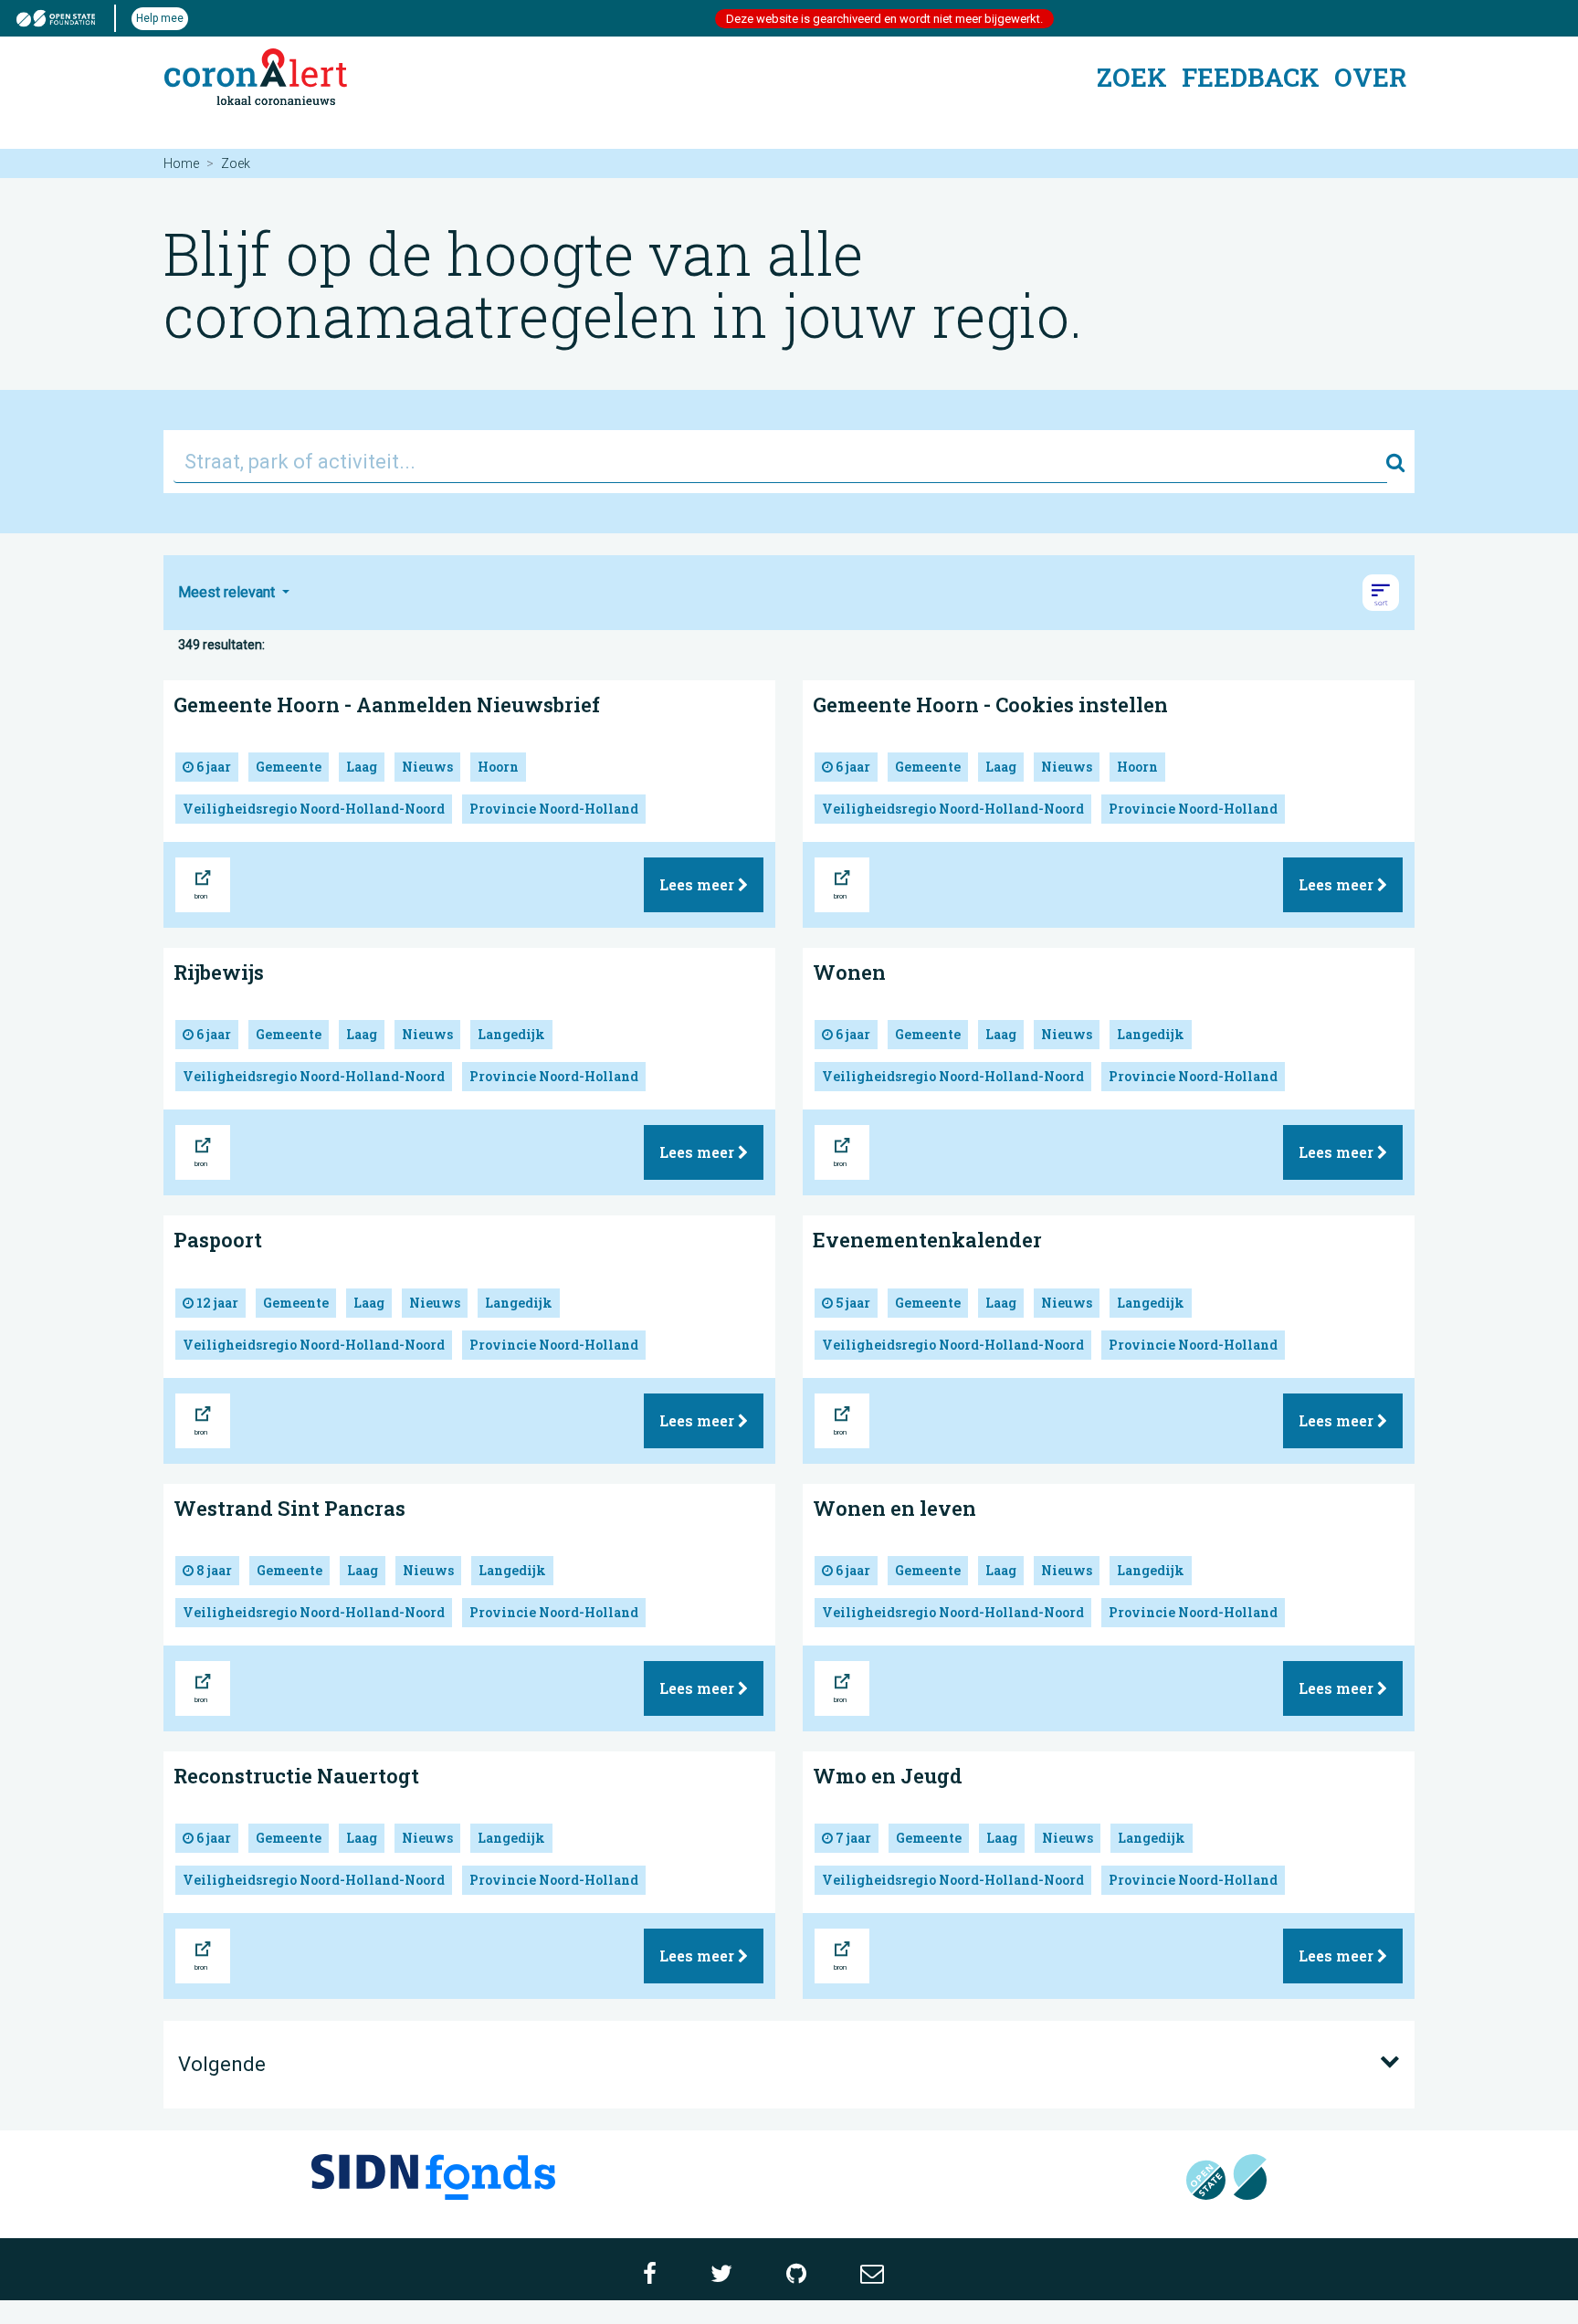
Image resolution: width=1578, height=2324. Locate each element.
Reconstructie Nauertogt (296, 1776)
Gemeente (289, 767)
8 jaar (213, 1570)
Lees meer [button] (699, 884)
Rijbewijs (219, 972)
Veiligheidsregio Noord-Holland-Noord (314, 809)
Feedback (1251, 77)
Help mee (160, 18)
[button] (1381, 593)
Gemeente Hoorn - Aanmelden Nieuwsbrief (387, 705)
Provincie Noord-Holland (554, 809)
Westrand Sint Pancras (289, 1508)
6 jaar (212, 767)
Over (1370, 77)
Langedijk (511, 1034)
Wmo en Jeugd (888, 1776)
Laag (362, 767)
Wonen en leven (894, 1508)
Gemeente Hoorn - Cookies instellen (990, 705)
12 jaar (216, 1303)
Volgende (222, 2064)
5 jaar (852, 1303)
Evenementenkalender (927, 1240)
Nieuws (427, 767)
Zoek (1132, 77)
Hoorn (498, 767)
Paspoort (218, 1240)
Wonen (849, 972)
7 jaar (852, 1838)
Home (181, 163)
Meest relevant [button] (228, 592)
